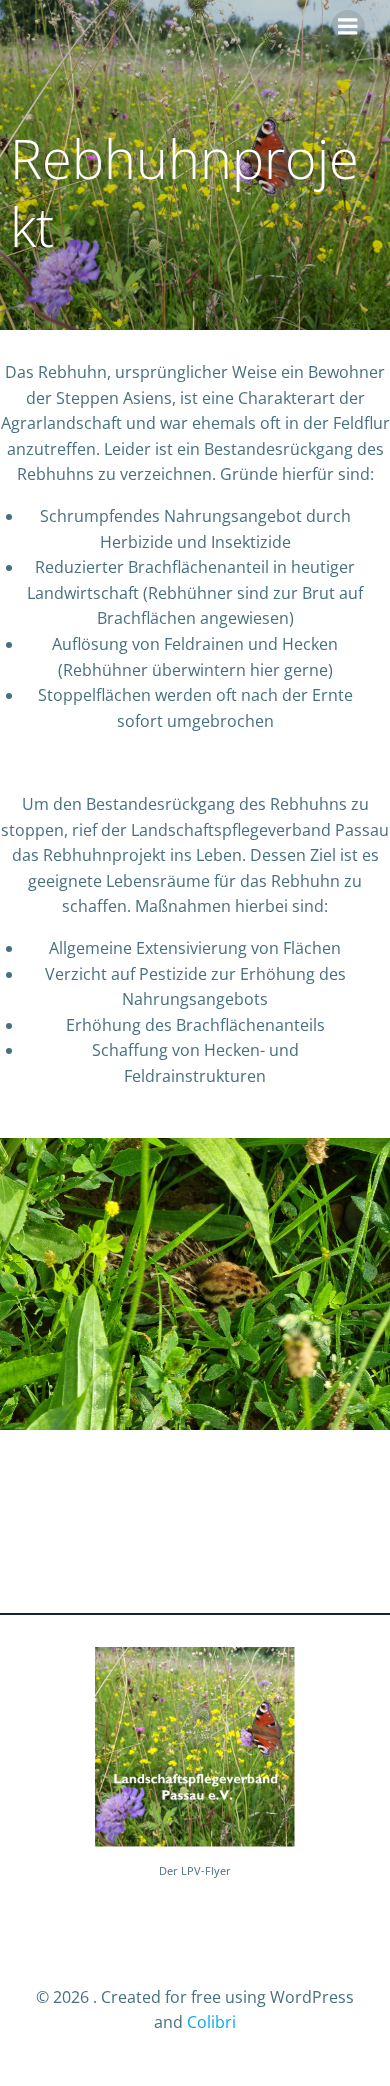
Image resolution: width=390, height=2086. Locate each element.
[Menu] (348, 27)
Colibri (211, 2022)
